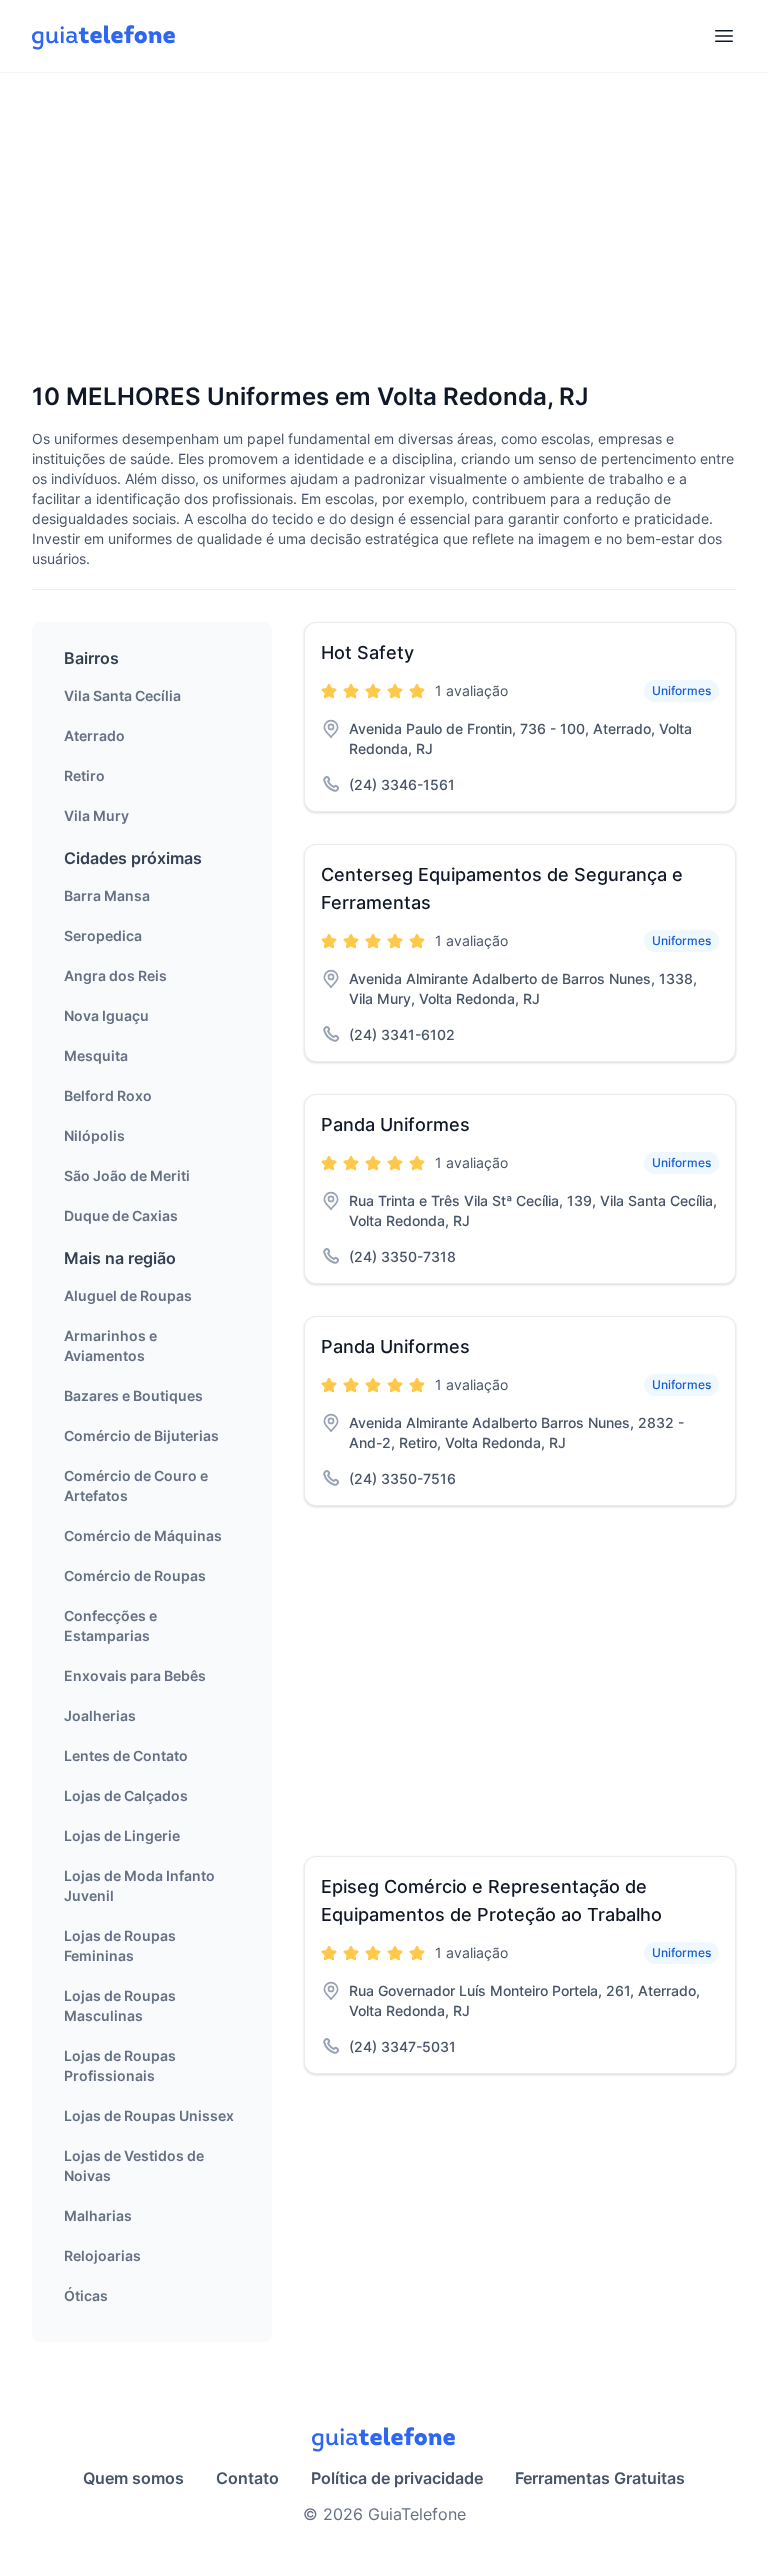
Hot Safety (367, 652)
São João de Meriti (127, 1175)
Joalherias (100, 1715)
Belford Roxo (108, 1095)
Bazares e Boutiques (133, 1395)
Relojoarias (102, 2255)
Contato (247, 2478)
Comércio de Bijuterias (141, 1435)
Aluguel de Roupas (128, 1295)
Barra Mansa (107, 895)
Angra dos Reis (115, 975)
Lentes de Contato (126, 1755)
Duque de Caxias (121, 1215)
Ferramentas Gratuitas (600, 2478)
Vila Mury (96, 815)
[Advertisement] (384, 229)
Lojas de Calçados (126, 1795)
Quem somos (133, 2478)
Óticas (86, 2295)
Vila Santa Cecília (122, 695)
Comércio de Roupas (135, 1575)
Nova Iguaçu (106, 1015)
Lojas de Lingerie (122, 1835)
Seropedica (103, 935)
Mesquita (96, 1055)
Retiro (84, 775)
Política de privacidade (397, 2478)
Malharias (98, 2215)
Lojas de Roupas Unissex (149, 2115)
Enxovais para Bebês (135, 1675)
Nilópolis (94, 1135)
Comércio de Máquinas (143, 1535)
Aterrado (94, 735)
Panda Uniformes (395, 1124)
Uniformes (681, 690)
